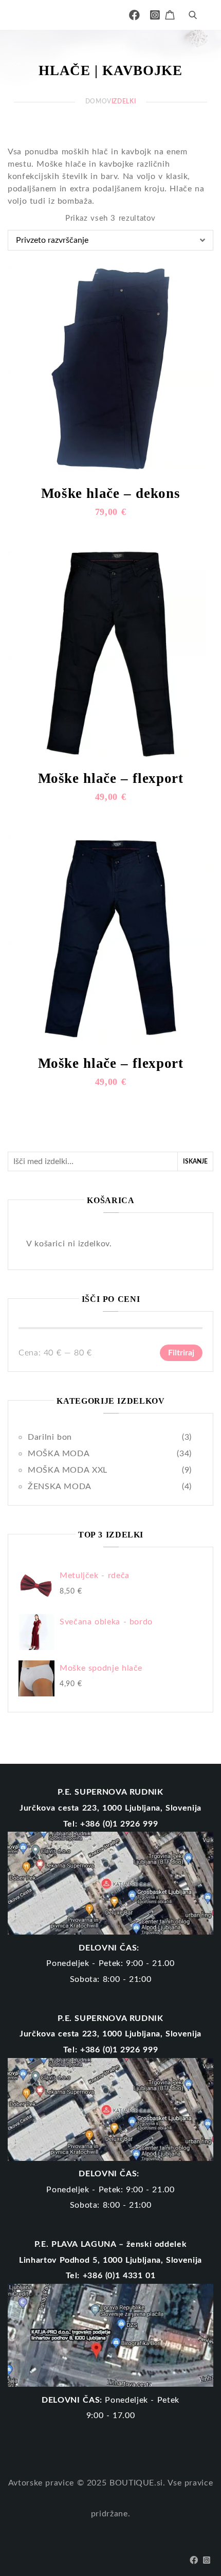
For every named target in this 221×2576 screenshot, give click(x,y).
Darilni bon (50, 1437)
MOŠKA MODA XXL (68, 1470)
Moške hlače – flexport (111, 778)
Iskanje (195, 1161)
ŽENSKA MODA (60, 1487)
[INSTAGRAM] (155, 15)
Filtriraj (181, 1353)
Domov (98, 101)
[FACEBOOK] (135, 15)
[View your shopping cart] (171, 14)
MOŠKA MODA (59, 1454)
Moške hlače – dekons (111, 493)
